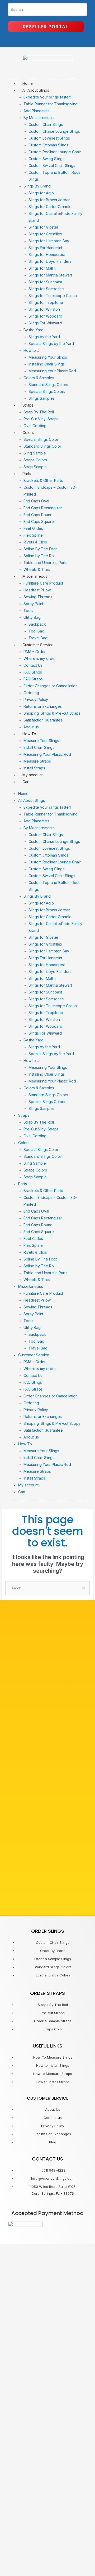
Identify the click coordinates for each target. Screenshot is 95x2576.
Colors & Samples (39, 378)
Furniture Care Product (43, 583)
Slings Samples (42, 398)
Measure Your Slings (41, 741)
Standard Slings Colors (48, 385)
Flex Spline (33, 535)
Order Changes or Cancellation (51, 686)
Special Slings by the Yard (51, 343)
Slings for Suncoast (45, 282)
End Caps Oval (36, 501)
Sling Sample (35, 453)
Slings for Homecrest (47, 254)
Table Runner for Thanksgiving (51, 104)
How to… (31, 350)
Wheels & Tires (37, 569)
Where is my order (40, 658)
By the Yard (34, 330)
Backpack (37, 624)
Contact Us (33, 665)
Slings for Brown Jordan (49, 200)
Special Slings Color (41, 439)
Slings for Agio (41, 193)
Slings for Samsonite (46, 289)
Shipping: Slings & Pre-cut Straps (52, 713)
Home (28, 83)
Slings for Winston (44, 309)
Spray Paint (33, 604)
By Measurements (39, 118)
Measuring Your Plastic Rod (52, 371)
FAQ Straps (33, 679)
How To (29, 734)
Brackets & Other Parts (43, 480)
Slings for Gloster (43, 227)
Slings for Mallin (42, 268)
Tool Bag (36, 631)
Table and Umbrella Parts (45, 563)
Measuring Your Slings (48, 357)
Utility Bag (32, 617)
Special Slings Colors (47, 391)
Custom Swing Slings (46, 159)
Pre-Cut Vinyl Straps (41, 419)
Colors (28, 432)
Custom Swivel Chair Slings (52, 165)
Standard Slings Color (42, 446)
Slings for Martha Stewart (50, 275)
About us (31, 727)
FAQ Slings (33, 672)
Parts (27, 474)
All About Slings (36, 90)
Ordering (31, 693)
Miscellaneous (35, 576)
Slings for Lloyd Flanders (50, 261)
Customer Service (38, 645)
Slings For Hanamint (45, 248)
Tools (28, 610)
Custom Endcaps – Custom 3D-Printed (50, 491)
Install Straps (34, 768)
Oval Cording (35, 426)
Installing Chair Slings (47, 364)
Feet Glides (33, 528)
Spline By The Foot (40, 549)
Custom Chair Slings (46, 124)
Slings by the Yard (44, 337)
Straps (28, 405)
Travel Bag (38, 638)
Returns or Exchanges (43, 706)
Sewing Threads (38, 597)
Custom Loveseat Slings (49, 138)
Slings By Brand (37, 186)
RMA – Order (35, 652)
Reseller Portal (46, 27)
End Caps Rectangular (43, 508)
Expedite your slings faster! (47, 97)
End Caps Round (38, 515)
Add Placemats (36, 111)
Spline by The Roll (39, 556)
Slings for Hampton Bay (49, 241)
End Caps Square (39, 521)
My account (33, 775)
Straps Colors (35, 460)
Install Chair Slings (39, 747)
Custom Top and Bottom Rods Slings (54, 176)
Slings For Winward (45, 323)
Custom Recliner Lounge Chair (55, 152)
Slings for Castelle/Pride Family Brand (55, 217)
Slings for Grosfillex (45, 234)
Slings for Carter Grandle (50, 207)
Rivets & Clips (35, 542)
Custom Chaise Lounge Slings (54, 131)
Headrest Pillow (37, 590)
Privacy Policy (36, 699)
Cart (26, 782)
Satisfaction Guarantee (43, 720)
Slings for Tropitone (46, 302)
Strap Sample (35, 467)
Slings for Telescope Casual (53, 296)
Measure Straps (37, 761)
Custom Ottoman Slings (48, 145)
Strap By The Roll (39, 412)
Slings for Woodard (45, 316)
